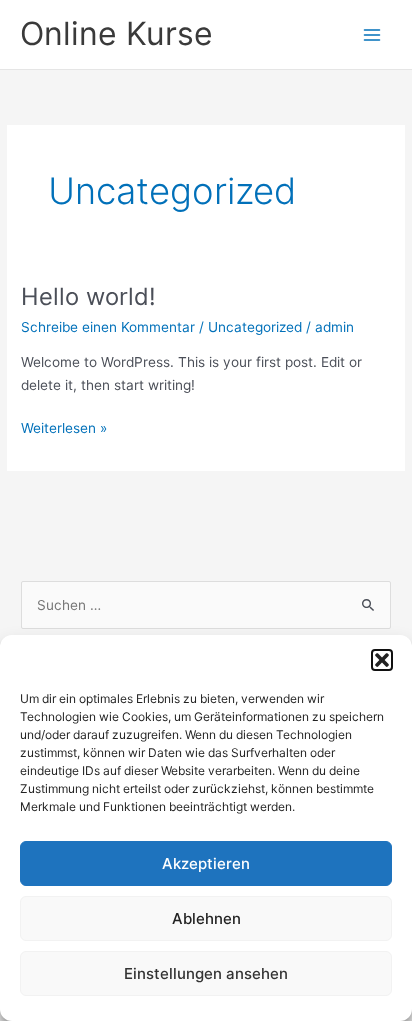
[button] (382, 660)
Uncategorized (255, 327)
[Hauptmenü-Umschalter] (372, 34)
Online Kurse (116, 33)
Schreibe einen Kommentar (108, 327)
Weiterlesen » (64, 429)
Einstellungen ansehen (206, 973)
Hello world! (88, 296)
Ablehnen (206, 918)
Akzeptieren (206, 863)
